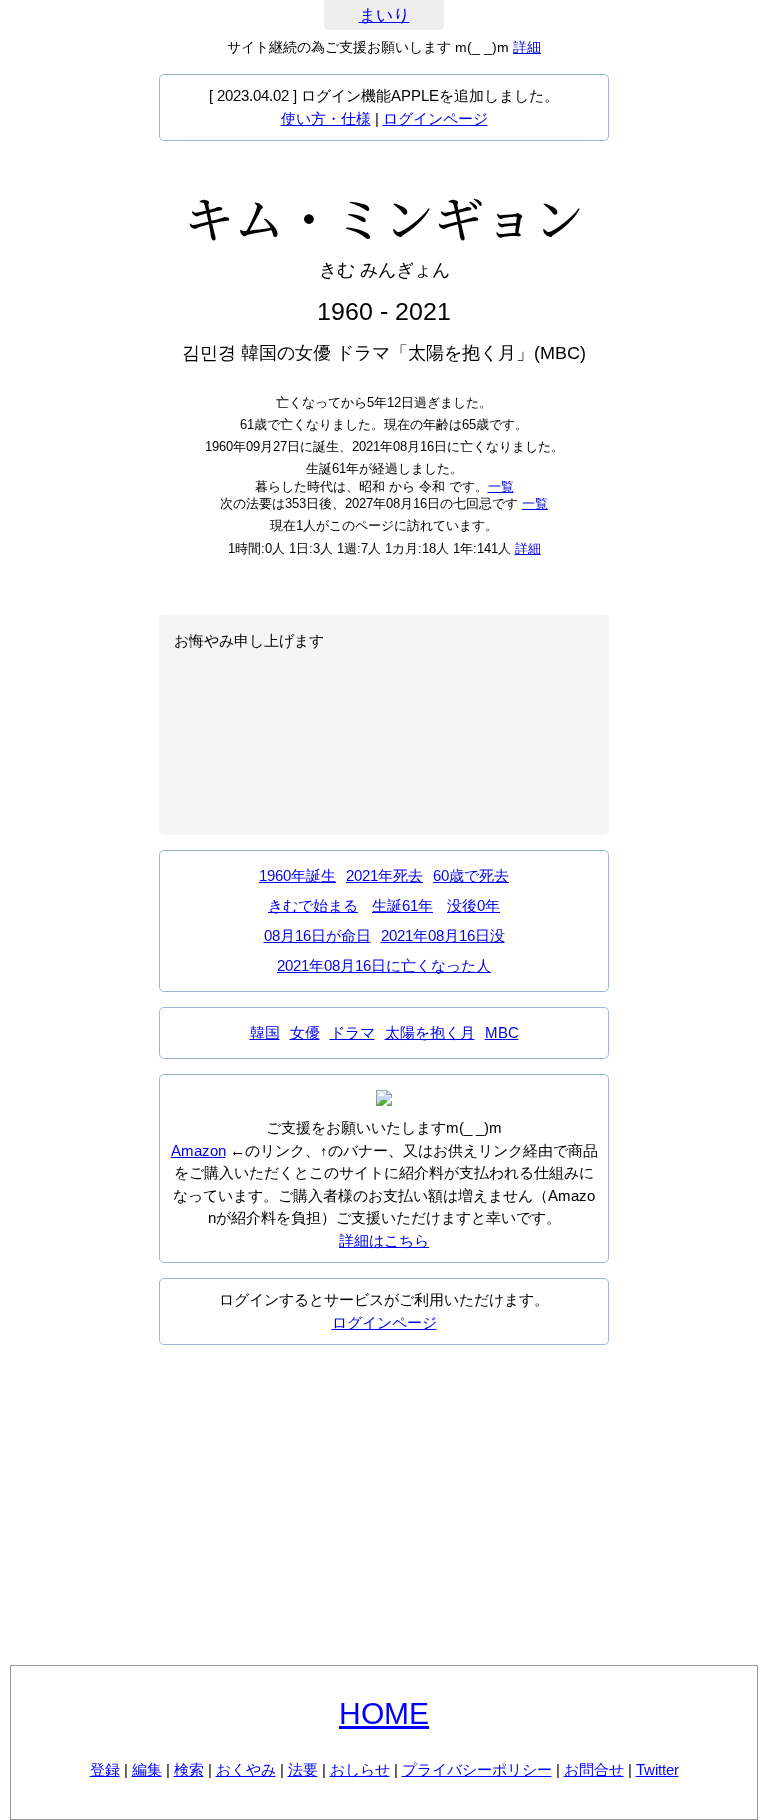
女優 (305, 1032)
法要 (303, 1769)
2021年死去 (384, 875)
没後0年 (473, 905)
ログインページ (435, 118)
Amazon (198, 1150)
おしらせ (360, 1769)
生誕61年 (402, 905)
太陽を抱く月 (430, 1032)
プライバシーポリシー (477, 1769)
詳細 (527, 47)
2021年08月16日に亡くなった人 (384, 965)
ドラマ (352, 1032)
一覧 (501, 486)
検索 (189, 1769)
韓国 (265, 1032)
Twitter (657, 1769)
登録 (105, 1769)
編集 (147, 1769)
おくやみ (246, 1769)
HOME (384, 1713)
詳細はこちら (384, 1240)
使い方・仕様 (326, 118)
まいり (384, 15)
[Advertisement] (384, 1505)
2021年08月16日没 (443, 935)
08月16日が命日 (317, 935)
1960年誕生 (297, 875)
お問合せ (594, 1769)
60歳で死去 (471, 875)
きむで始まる (313, 905)
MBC (502, 1032)
